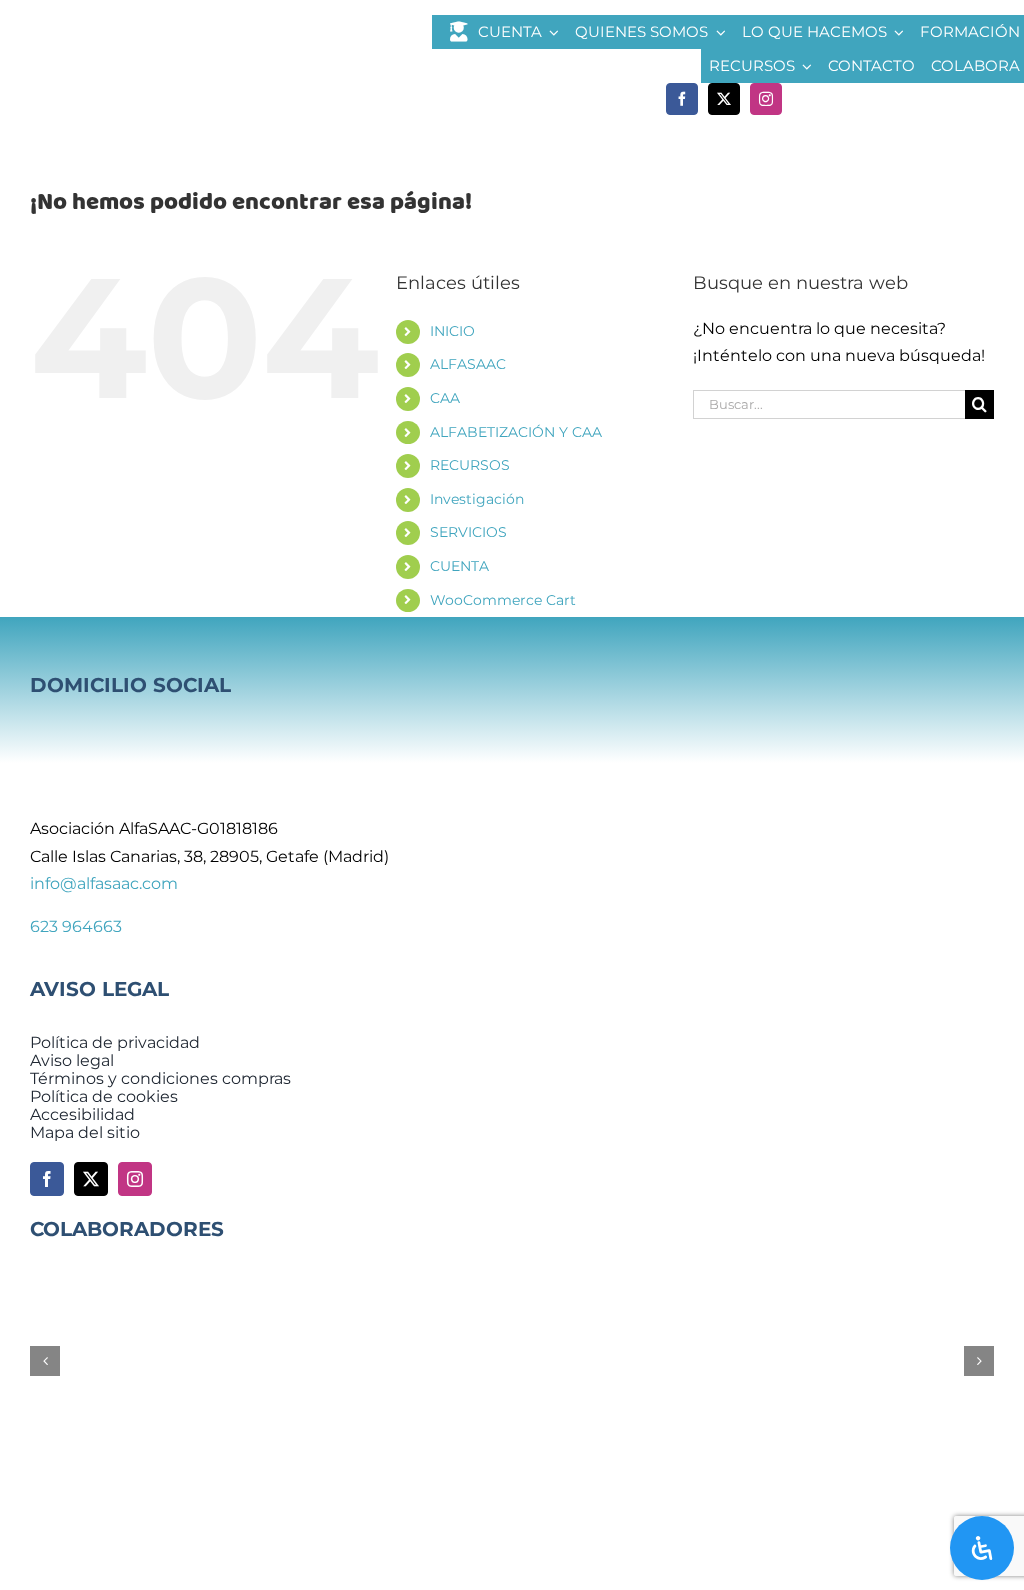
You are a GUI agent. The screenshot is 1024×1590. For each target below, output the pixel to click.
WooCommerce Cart (503, 600)
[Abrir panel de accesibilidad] (982, 1548)
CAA (445, 398)
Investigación (477, 499)
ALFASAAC (468, 364)
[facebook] (682, 99)
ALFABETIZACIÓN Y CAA (516, 432)
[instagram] (766, 99)
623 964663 (76, 926)
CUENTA (459, 566)
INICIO (452, 331)
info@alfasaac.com (104, 883)
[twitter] (724, 99)
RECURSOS (470, 465)
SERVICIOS (468, 532)
